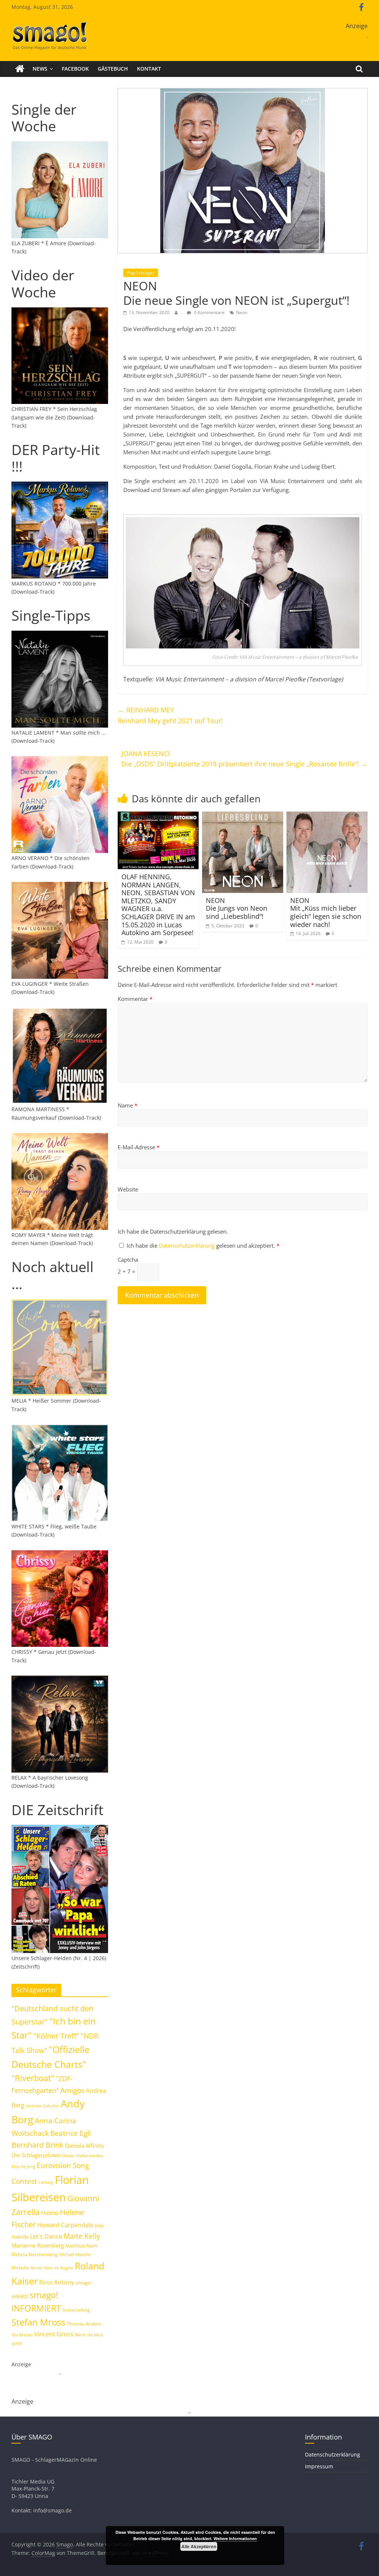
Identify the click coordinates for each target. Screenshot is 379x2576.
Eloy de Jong (23, 2166)
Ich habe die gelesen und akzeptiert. (203, 1245)
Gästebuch (113, 69)
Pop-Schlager (141, 273)
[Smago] (20, 69)
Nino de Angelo (58, 2268)
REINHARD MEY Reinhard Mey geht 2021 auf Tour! (170, 715)
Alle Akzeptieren (199, 2546)
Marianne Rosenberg (38, 2245)
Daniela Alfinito (85, 2145)
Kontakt (149, 69)
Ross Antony (57, 2282)
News (40, 69)
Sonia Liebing (76, 2310)
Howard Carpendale (65, 2225)
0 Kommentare (209, 312)
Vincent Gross (54, 2334)
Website (128, 1189)
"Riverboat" (33, 2078)
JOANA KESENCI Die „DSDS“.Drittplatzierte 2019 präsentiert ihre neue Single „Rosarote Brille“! (244, 759)
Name (128, 1105)
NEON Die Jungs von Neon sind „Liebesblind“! (237, 908)
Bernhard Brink (38, 2145)
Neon (242, 312)
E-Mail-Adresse (139, 1147)
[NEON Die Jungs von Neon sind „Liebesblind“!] (243, 816)
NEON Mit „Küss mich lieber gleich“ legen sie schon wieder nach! (326, 912)
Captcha (128, 1260)
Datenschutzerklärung (187, 1245)
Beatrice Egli (71, 2133)
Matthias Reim (81, 2246)
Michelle (20, 2268)
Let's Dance (46, 2236)
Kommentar (135, 999)
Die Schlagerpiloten (36, 2155)
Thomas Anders (84, 2324)
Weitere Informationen (235, 2538)
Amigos (72, 2090)
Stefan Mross (38, 2322)
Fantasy (46, 2182)
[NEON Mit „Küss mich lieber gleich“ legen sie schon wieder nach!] (327, 816)
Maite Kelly (82, 2236)
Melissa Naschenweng (35, 2254)
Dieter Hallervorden (83, 2156)
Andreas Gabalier (43, 2106)
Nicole (36, 2268)
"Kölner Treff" (56, 2036)
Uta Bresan (22, 2335)
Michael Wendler (75, 2254)
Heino (50, 2212)
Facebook (75, 69)
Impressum (319, 2466)
